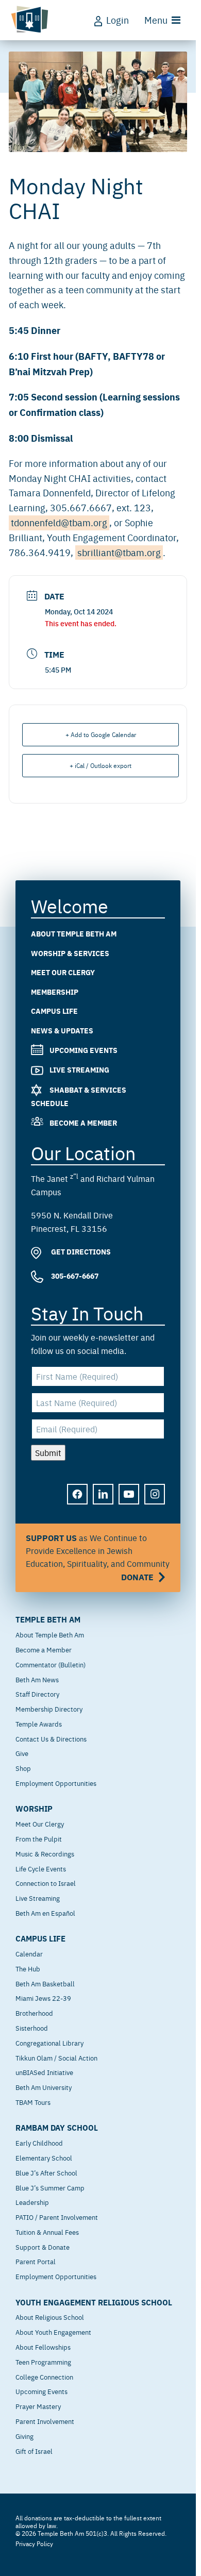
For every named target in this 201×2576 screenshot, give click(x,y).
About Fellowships (43, 2347)
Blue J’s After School (46, 2172)
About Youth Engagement (53, 2332)
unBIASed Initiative (44, 2072)
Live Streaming (79, 1069)
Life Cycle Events (41, 1868)
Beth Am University (44, 2087)
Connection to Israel (46, 1883)
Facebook (78, 1502)
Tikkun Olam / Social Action (56, 2058)
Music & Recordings (45, 1853)
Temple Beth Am (48, 1619)
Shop (23, 1768)
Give (22, 1753)
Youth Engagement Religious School (94, 2302)
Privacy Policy (34, 2544)
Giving (24, 2436)
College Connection (44, 2377)
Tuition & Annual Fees (47, 2232)
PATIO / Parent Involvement (57, 2217)
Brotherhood (34, 2013)
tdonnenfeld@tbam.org (59, 522)
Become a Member (83, 1122)
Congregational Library (49, 2043)
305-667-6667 (74, 1276)
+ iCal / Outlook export (100, 765)
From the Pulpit (39, 1838)
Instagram (155, 1502)
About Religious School (50, 2317)
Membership (55, 992)
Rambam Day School (57, 2128)
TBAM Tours (33, 2102)
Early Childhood (39, 2143)
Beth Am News (37, 1679)
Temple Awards (39, 1724)
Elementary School (44, 2157)
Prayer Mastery (38, 2406)
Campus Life (54, 1011)
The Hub (28, 1968)
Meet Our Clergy (63, 972)
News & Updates (62, 1030)
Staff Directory (37, 1694)
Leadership (32, 2202)
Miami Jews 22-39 (43, 1998)
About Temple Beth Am (74, 933)
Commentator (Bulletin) (51, 1664)
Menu (156, 20)
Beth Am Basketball (45, 1983)
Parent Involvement (45, 2421)
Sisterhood (32, 2028)
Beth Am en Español (45, 1913)
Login (118, 20)
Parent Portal (36, 2261)
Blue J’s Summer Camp (50, 2187)
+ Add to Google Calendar (101, 734)
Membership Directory (49, 1709)
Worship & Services (70, 953)
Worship (34, 1809)
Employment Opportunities (56, 1783)
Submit (48, 1452)
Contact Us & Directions (51, 1738)
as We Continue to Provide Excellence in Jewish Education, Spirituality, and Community (98, 1557)
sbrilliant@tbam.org (119, 552)
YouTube (129, 1502)
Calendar (29, 1953)
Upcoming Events (83, 1050)
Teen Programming (43, 2362)
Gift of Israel (34, 2451)
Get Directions (80, 1251)
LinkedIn (104, 1502)
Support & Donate (43, 2247)
